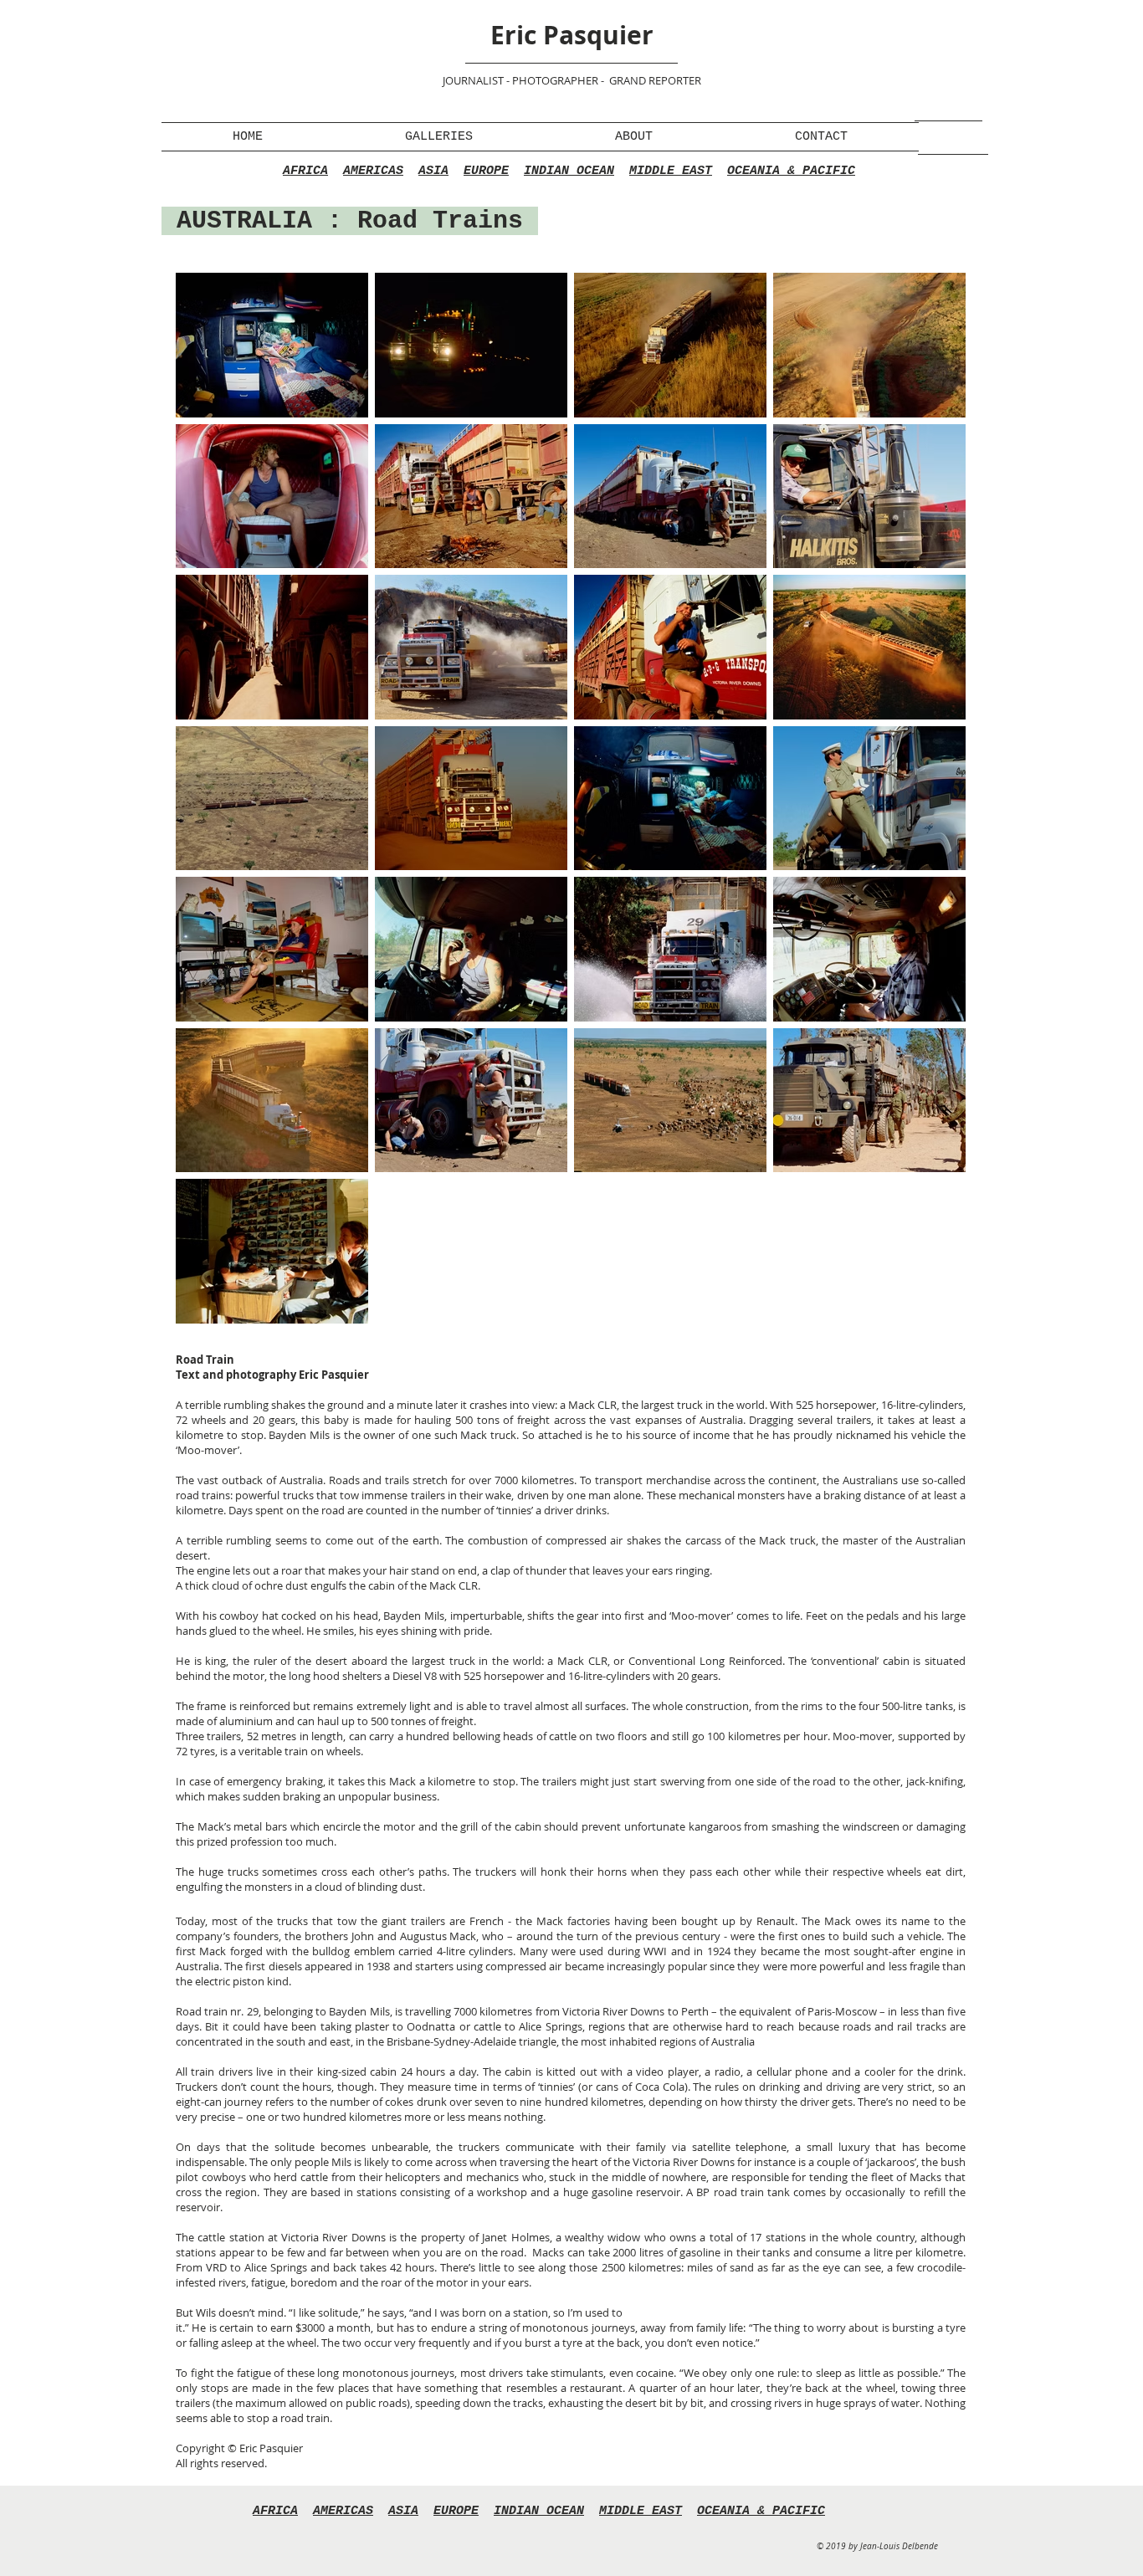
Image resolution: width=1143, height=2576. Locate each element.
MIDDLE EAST (671, 171)
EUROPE (486, 171)
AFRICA (305, 171)
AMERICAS (373, 171)
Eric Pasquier (572, 35)
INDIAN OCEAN (569, 171)
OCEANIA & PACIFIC (791, 171)
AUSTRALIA (244, 221)
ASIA (433, 171)
